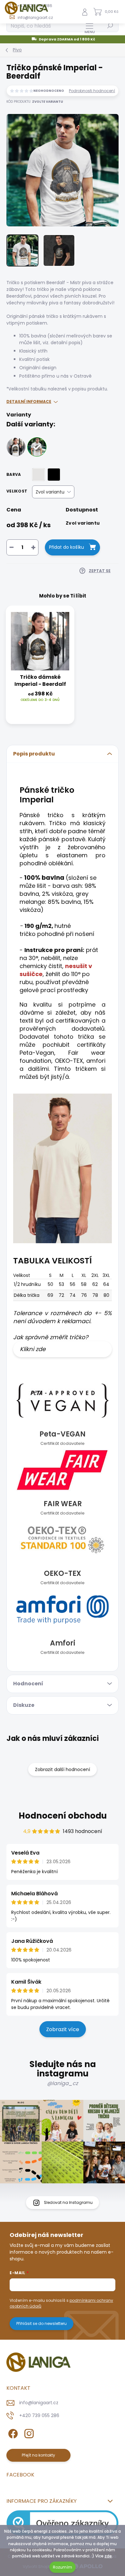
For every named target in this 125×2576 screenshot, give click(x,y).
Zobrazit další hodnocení (63, 1769)
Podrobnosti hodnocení (92, 91)
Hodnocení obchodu (63, 1816)
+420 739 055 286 (39, 2415)
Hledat (110, 26)
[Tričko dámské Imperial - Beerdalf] (16, 447)
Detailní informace (29, 402)
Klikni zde (33, 1349)
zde (108, 2556)
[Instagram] (28, 2432)
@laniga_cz (63, 2083)
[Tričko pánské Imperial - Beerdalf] (37, 447)
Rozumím (63, 2567)
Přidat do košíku (67, 547)
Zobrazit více (63, 2029)
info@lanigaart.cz (39, 2403)
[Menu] (90, 28)
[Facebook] (12, 2432)
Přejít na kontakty (38, 2455)
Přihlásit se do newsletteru (42, 2323)
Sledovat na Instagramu (68, 2202)
